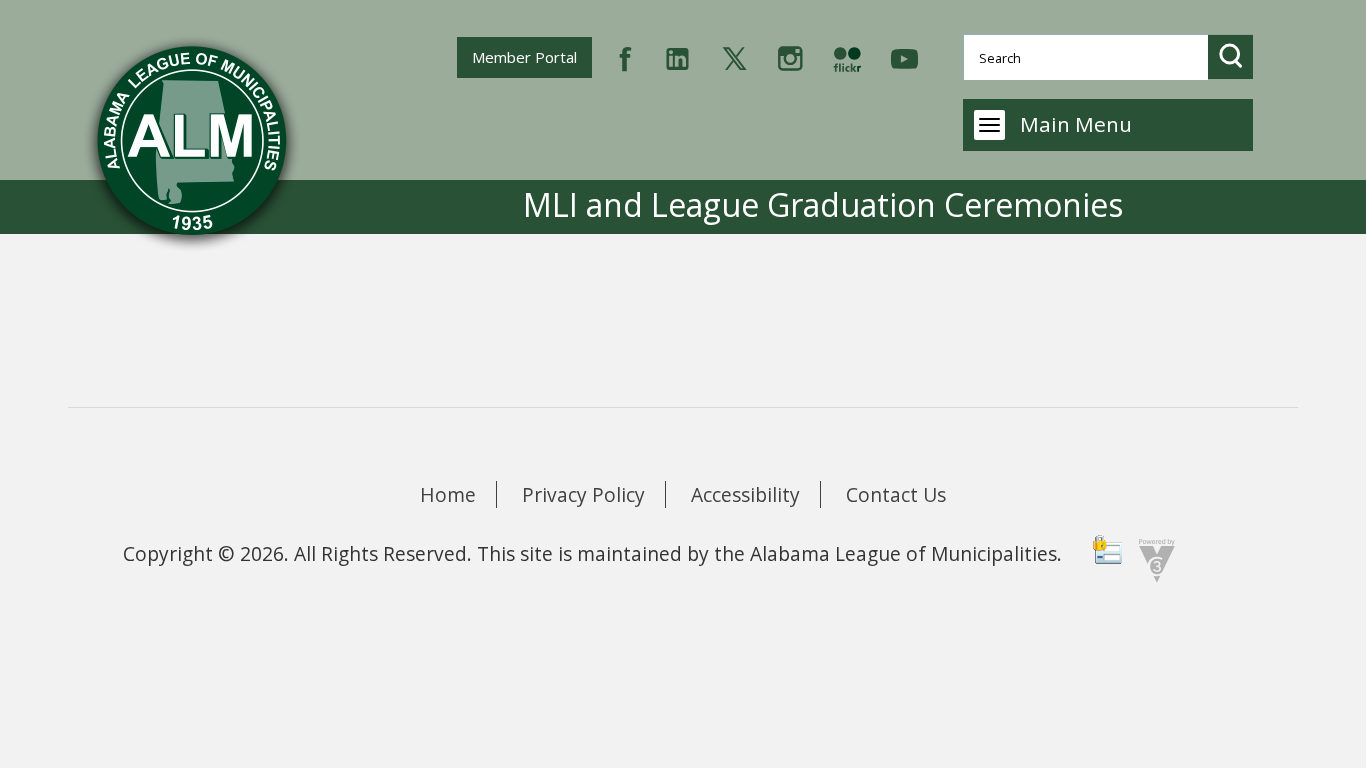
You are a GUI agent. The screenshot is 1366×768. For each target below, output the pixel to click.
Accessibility (745, 494)
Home (448, 494)
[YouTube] (904, 56)
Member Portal (531, 56)
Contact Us (896, 494)
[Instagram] (790, 56)
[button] (1230, 56)
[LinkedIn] (677, 56)
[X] (734, 56)
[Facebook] (625, 56)
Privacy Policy (583, 494)
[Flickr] (847, 56)
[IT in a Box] (1152, 558)
